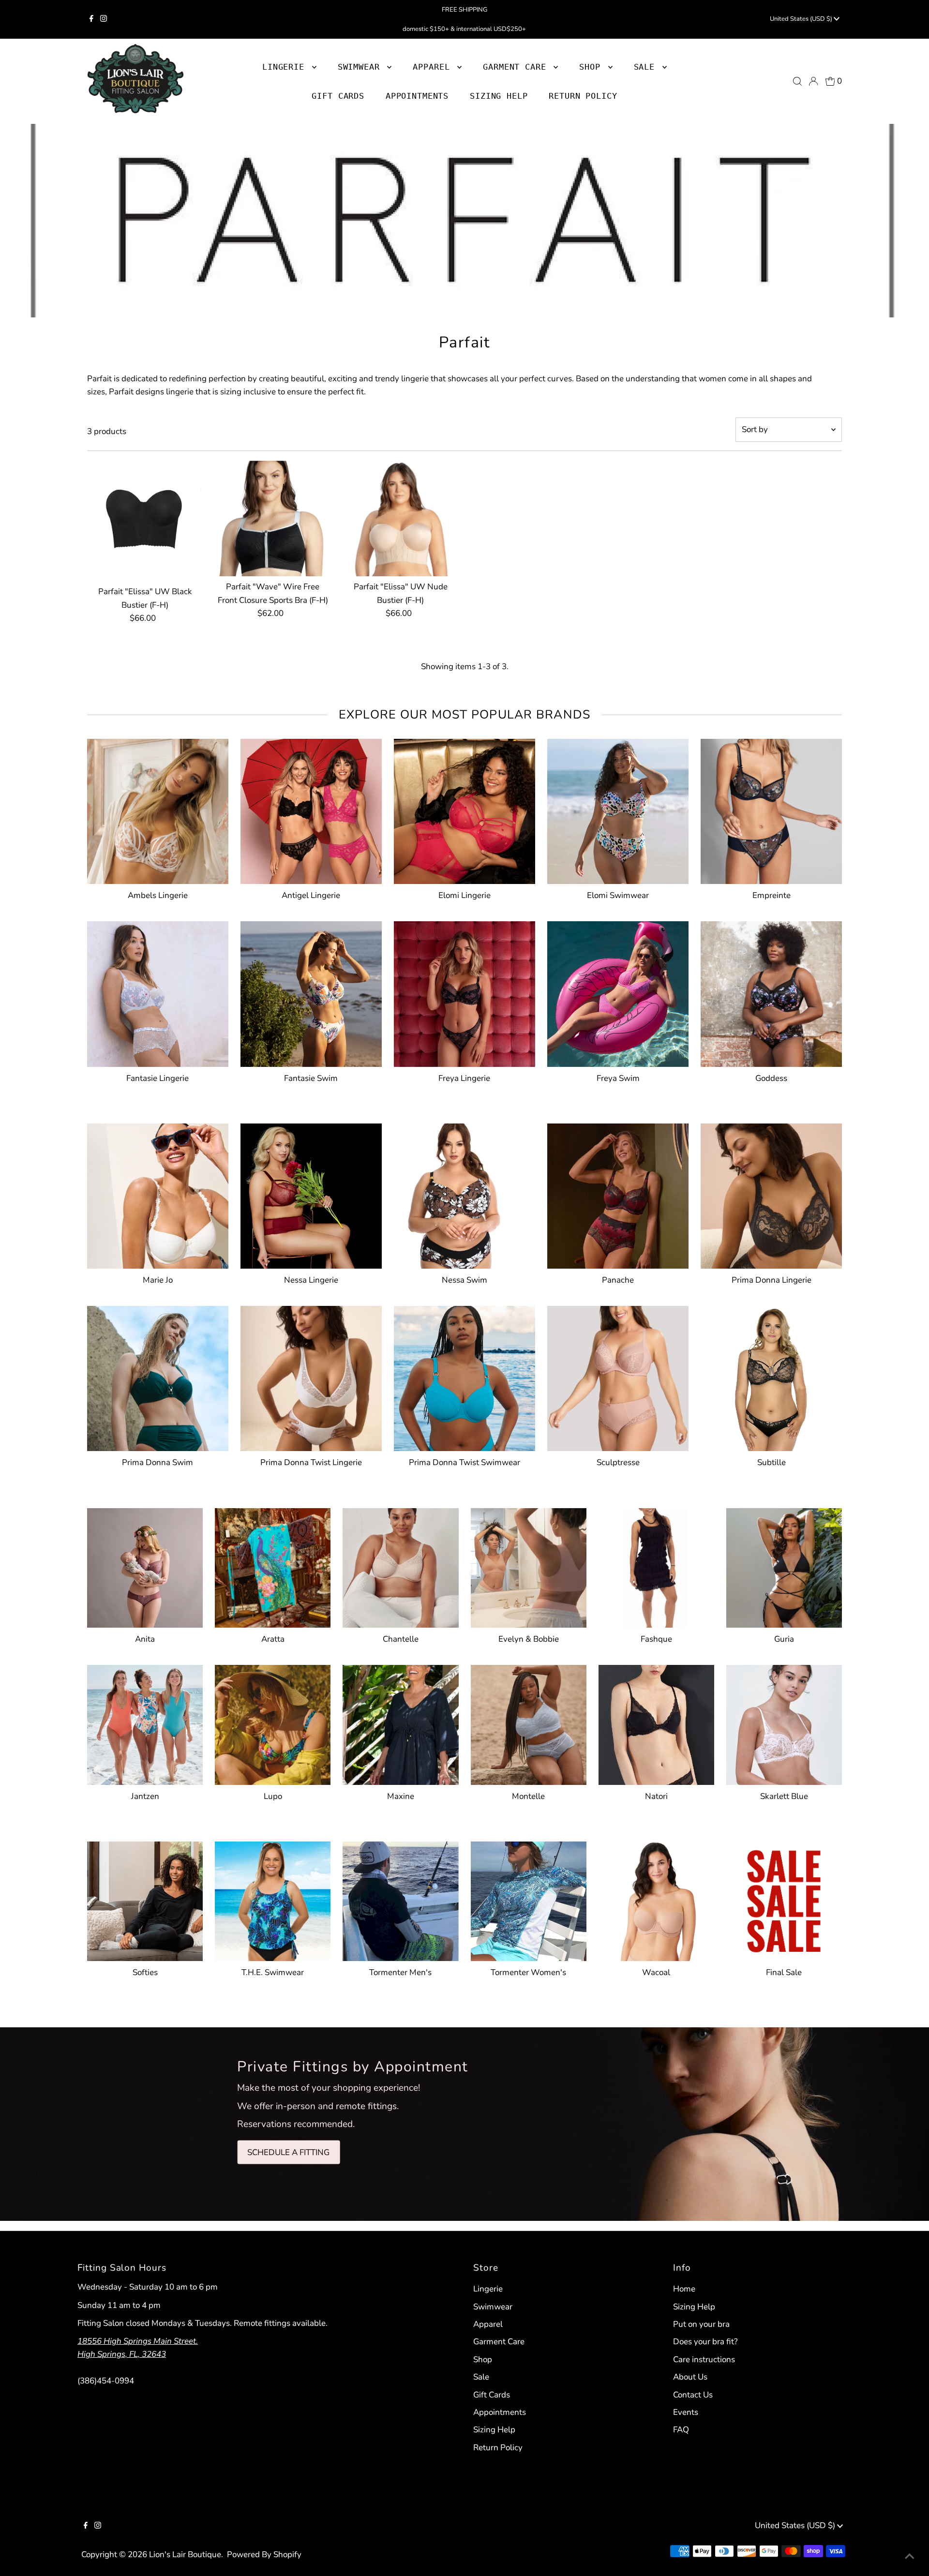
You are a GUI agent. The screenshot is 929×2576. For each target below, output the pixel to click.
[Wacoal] (656, 1899)
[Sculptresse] (618, 1377)
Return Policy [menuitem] (583, 96)
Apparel (488, 2324)
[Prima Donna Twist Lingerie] (311, 1377)
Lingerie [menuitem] (286, 67)
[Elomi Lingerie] (464, 809)
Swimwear (493, 2307)
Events (686, 2412)
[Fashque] (656, 1566)
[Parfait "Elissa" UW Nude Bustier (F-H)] (400, 518)
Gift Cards (492, 2395)
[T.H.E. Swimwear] (273, 1899)
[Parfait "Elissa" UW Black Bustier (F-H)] (145, 518)
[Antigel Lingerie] (311, 809)
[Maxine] (400, 1723)
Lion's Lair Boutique (185, 2554)
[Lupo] (273, 1723)
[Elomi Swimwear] (618, 809)
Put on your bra (701, 2324)
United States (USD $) (802, 19)
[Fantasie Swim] (311, 992)
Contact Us (693, 2395)
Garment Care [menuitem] (517, 67)
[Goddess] (771, 992)
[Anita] (145, 1566)
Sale (481, 2377)
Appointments (500, 2412)
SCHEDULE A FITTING (288, 2152)
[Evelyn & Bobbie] (529, 1566)
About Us (690, 2377)
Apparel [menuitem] (434, 67)
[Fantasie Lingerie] (158, 992)
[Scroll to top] (910, 2557)
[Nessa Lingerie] (311, 1194)
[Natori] (656, 1723)
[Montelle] (529, 1723)
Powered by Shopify (264, 2554)
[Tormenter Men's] (400, 1899)
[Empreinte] (771, 809)
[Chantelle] (400, 1566)
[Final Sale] (784, 1899)
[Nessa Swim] (464, 1194)
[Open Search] (797, 81)
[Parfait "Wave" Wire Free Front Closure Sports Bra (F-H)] (273, 518)
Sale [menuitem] (647, 67)
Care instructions (704, 2359)
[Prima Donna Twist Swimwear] (464, 1377)
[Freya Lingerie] (464, 992)
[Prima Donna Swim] (158, 1377)
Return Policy (498, 2448)
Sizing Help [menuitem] (499, 96)
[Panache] (618, 1194)
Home (684, 2289)
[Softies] (145, 1899)
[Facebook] (91, 19)
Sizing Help (494, 2430)
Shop (592, 67)
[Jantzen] (145, 1723)
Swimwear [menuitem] (361, 67)
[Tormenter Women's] (529, 1899)
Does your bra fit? (705, 2342)
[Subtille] (771, 1377)
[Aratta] (273, 1566)
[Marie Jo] (158, 1194)
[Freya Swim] (618, 992)
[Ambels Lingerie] (158, 809)
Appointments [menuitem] (417, 96)
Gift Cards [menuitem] (338, 96)
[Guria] (784, 1566)
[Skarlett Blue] (784, 1723)
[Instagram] (104, 19)
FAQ (681, 2430)
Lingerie (488, 2289)
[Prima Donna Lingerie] (771, 1194)
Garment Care (499, 2342)
